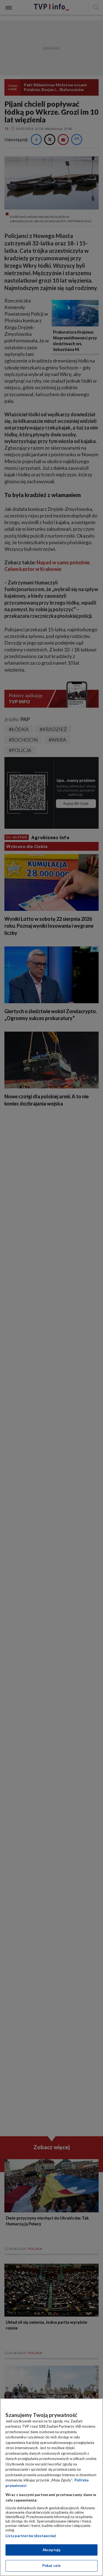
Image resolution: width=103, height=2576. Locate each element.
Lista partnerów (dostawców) (31, 2536)
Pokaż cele (51, 2566)
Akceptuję (51, 2550)
